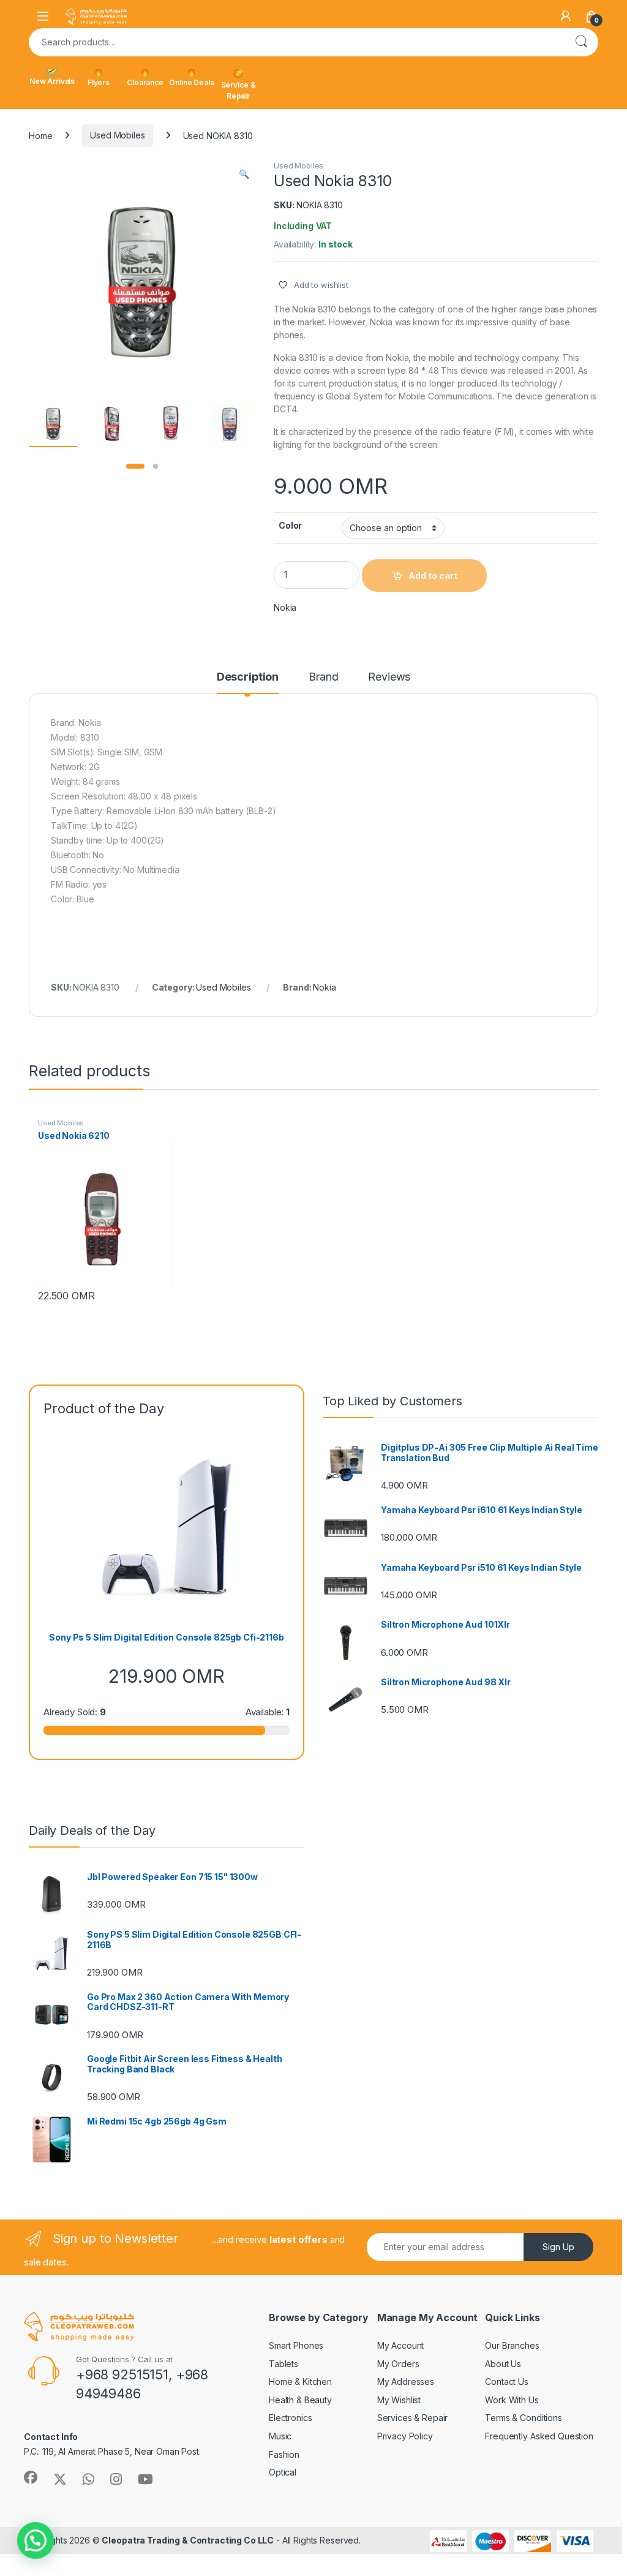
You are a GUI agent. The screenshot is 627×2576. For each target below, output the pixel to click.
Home (40, 135)
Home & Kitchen (300, 2381)
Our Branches (512, 2345)
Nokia (285, 607)
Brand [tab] (323, 677)
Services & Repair (413, 2418)
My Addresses (406, 2381)
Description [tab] (248, 677)
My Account (401, 2345)
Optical (283, 2472)
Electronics (290, 2418)
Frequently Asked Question (539, 2436)
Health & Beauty (300, 2400)
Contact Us (507, 2381)
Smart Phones (296, 2345)
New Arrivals (52, 81)
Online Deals (191, 82)
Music (280, 2436)
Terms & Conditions (523, 2418)
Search (581, 42)
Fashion (284, 2454)
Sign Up (558, 2247)
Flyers (99, 82)
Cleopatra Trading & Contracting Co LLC (188, 2540)
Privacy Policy (405, 2436)
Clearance (145, 82)
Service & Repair (238, 90)
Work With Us (512, 2400)
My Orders (398, 2364)
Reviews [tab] (389, 677)
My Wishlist (399, 2400)
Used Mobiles (117, 135)
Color (290, 525)
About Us (503, 2364)
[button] (244, 174)
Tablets (283, 2364)
